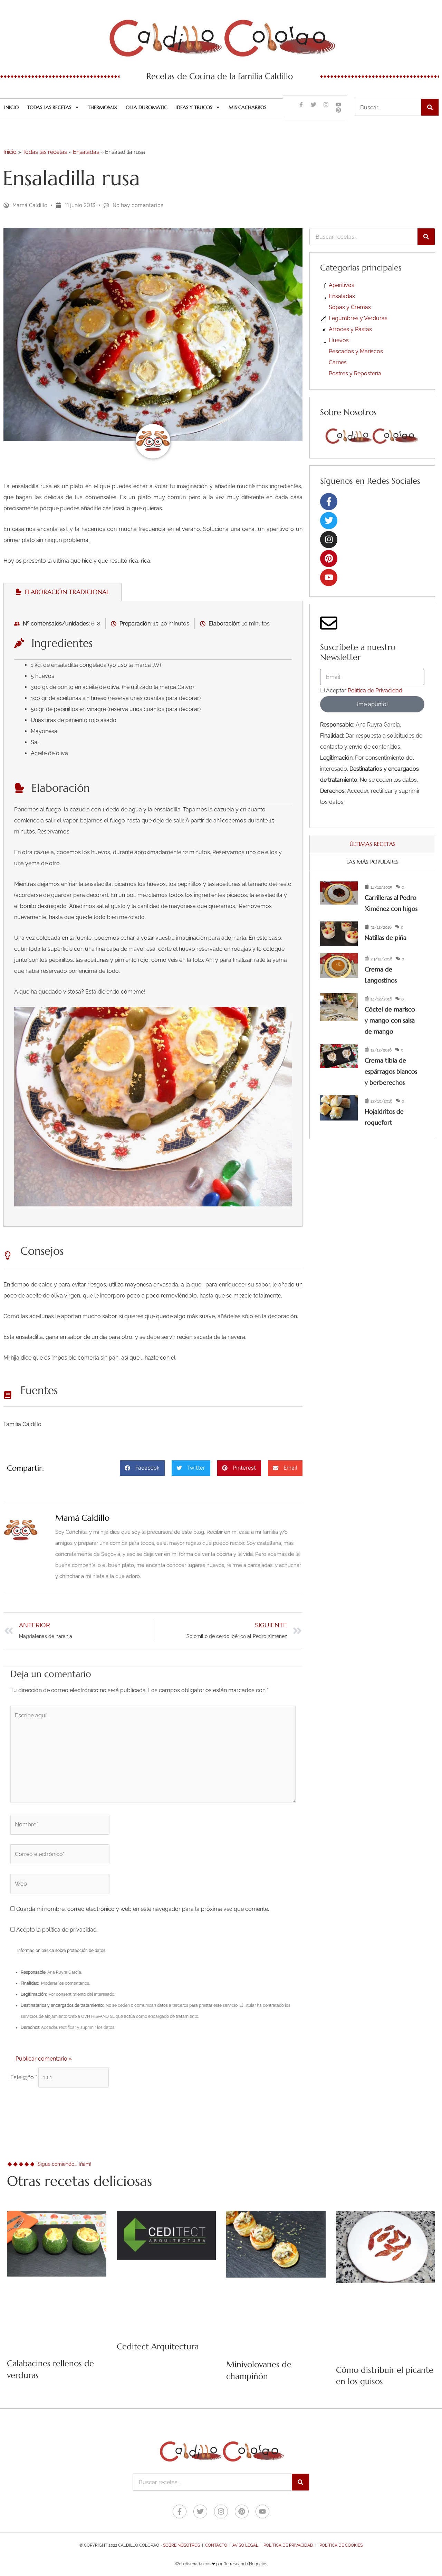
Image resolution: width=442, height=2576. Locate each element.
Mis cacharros (247, 107)
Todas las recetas (49, 107)
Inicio (11, 107)
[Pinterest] (329, 559)
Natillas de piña (386, 937)
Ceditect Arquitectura (158, 2347)
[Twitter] (329, 521)
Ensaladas (86, 152)
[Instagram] (329, 540)
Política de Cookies (341, 2545)
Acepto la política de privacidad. (56, 1930)
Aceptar (364, 690)
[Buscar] (430, 107)
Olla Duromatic (146, 107)
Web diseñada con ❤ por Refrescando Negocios (221, 2564)
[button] (142, 1468)
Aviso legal (245, 2545)
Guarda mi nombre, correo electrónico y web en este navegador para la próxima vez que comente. (143, 1909)
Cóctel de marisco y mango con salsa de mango (390, 1020)
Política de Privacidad (375, 690)
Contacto (216, 2545)
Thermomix (103, 107)
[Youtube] (329, 578)
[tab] (63, 592)
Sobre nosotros (181, 2545)
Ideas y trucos (194, 107)
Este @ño (24, 2077)
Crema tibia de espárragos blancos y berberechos (391, 1071)
